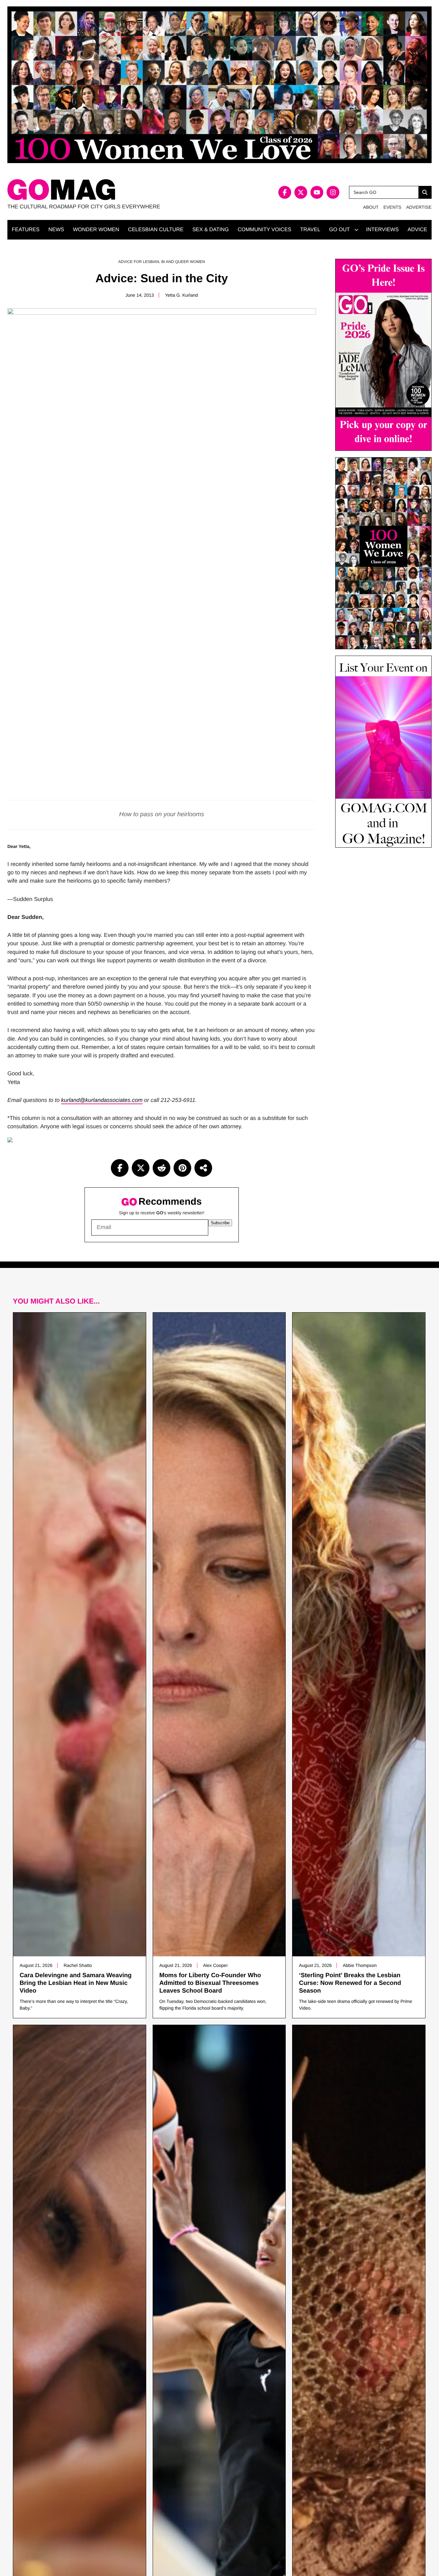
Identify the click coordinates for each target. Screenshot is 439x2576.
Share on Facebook (120, 1168)
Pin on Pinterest (182, 1168)
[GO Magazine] (113, 190)
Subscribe (220, 1223)
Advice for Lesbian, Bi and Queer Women (162, 262)
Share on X (141, 1168)
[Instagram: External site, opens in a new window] (333, 192)
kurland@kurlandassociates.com (102, 1100)
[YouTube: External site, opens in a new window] (317, 192)
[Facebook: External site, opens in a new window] (285, 192)
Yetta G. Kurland (182, 295)
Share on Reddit (161, 1168)
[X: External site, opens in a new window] (301, 192)
